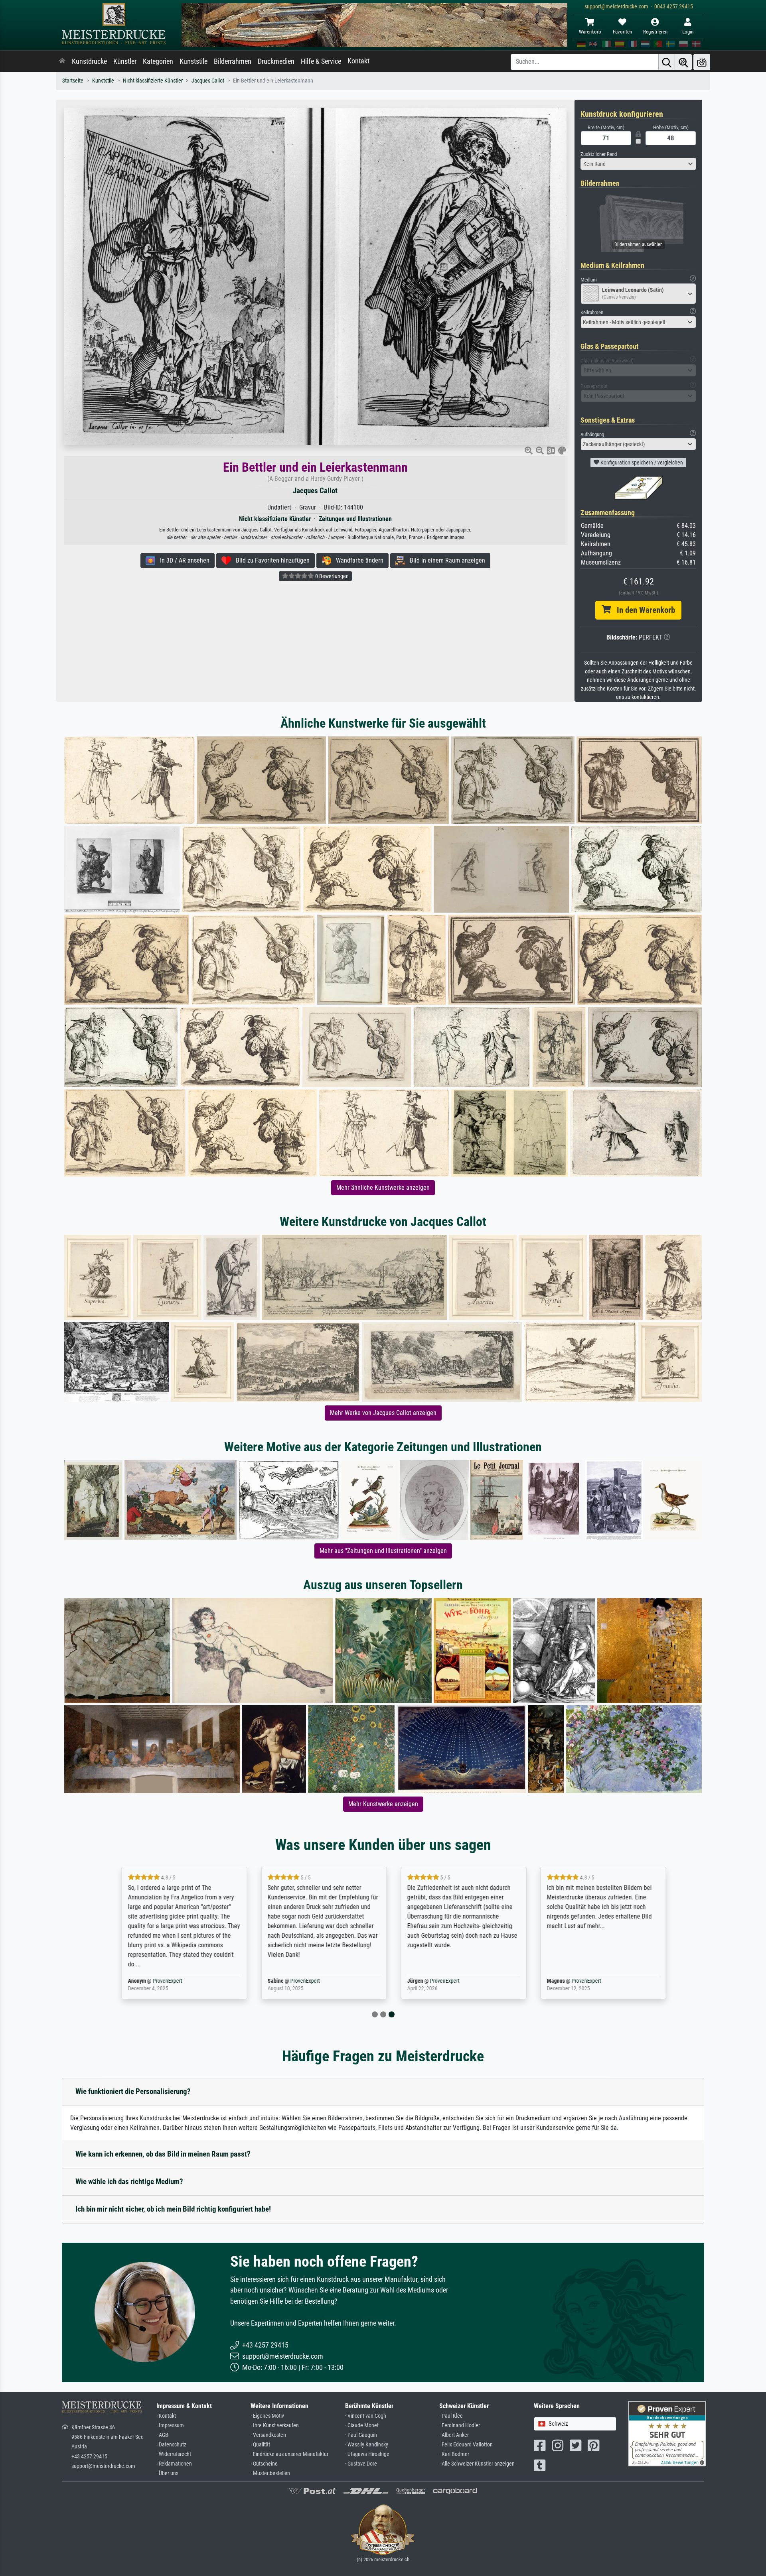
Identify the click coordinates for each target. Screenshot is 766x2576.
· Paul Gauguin (361, 2435)
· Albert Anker (454, 2435)
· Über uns (167, 2473)
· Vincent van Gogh (366, 2416)
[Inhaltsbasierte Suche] (683, 62)
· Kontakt (166, 2416)
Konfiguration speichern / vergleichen (641, 462)
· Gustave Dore (361, 2464)
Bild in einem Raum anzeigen (445, 560)
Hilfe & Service (321, 61)
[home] (62, 61)
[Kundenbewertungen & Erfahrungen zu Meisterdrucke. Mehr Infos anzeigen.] (667, 2433)
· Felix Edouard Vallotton (466, 2445)
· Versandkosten (268, 2435)
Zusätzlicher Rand (599, 154)
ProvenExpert (157, 1981)
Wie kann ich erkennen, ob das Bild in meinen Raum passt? (163, 2154)
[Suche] (667, 62)
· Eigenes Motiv (267, 2416)
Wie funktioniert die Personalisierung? (133, 2091)
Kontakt (358, 61)
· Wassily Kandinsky (367, 2445)
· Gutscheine (264, 2464)
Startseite (73, 81)
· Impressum (170, 2425)
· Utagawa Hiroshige (367, 2454)
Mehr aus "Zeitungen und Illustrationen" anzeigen (383, 1551)
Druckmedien (276, 61)
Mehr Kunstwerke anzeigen (383, 1804)
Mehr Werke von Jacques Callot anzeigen (383, 1413)
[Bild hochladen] (702, 62)
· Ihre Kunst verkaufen (275, 2425)
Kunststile (193, 61)
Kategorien (158, 61)
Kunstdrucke (89, 61)
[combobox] (638, 164)
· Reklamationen (174, 2464)
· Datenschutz (171, 2445)
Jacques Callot (208, 81)
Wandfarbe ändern (357, 560)
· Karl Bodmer (454, 2454)
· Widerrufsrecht (174, 2454)
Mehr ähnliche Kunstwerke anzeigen (383, 1188)
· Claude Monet (362, 2425)
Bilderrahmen (233, 61)
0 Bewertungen (331, 576)
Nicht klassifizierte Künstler (153, 81)
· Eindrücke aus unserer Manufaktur (289, 2454)
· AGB (162, 2435)
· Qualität (260, 2445)
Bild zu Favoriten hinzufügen (270, 560)
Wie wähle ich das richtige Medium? (129, 2181)
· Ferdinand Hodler (460, 2425)
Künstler (125, 61)
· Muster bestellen (270, 2473)
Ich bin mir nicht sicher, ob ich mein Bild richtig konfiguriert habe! (173, 2209)
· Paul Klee (451, 2416)
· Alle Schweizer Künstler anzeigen (477, 2464)
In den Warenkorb (643, 610)
